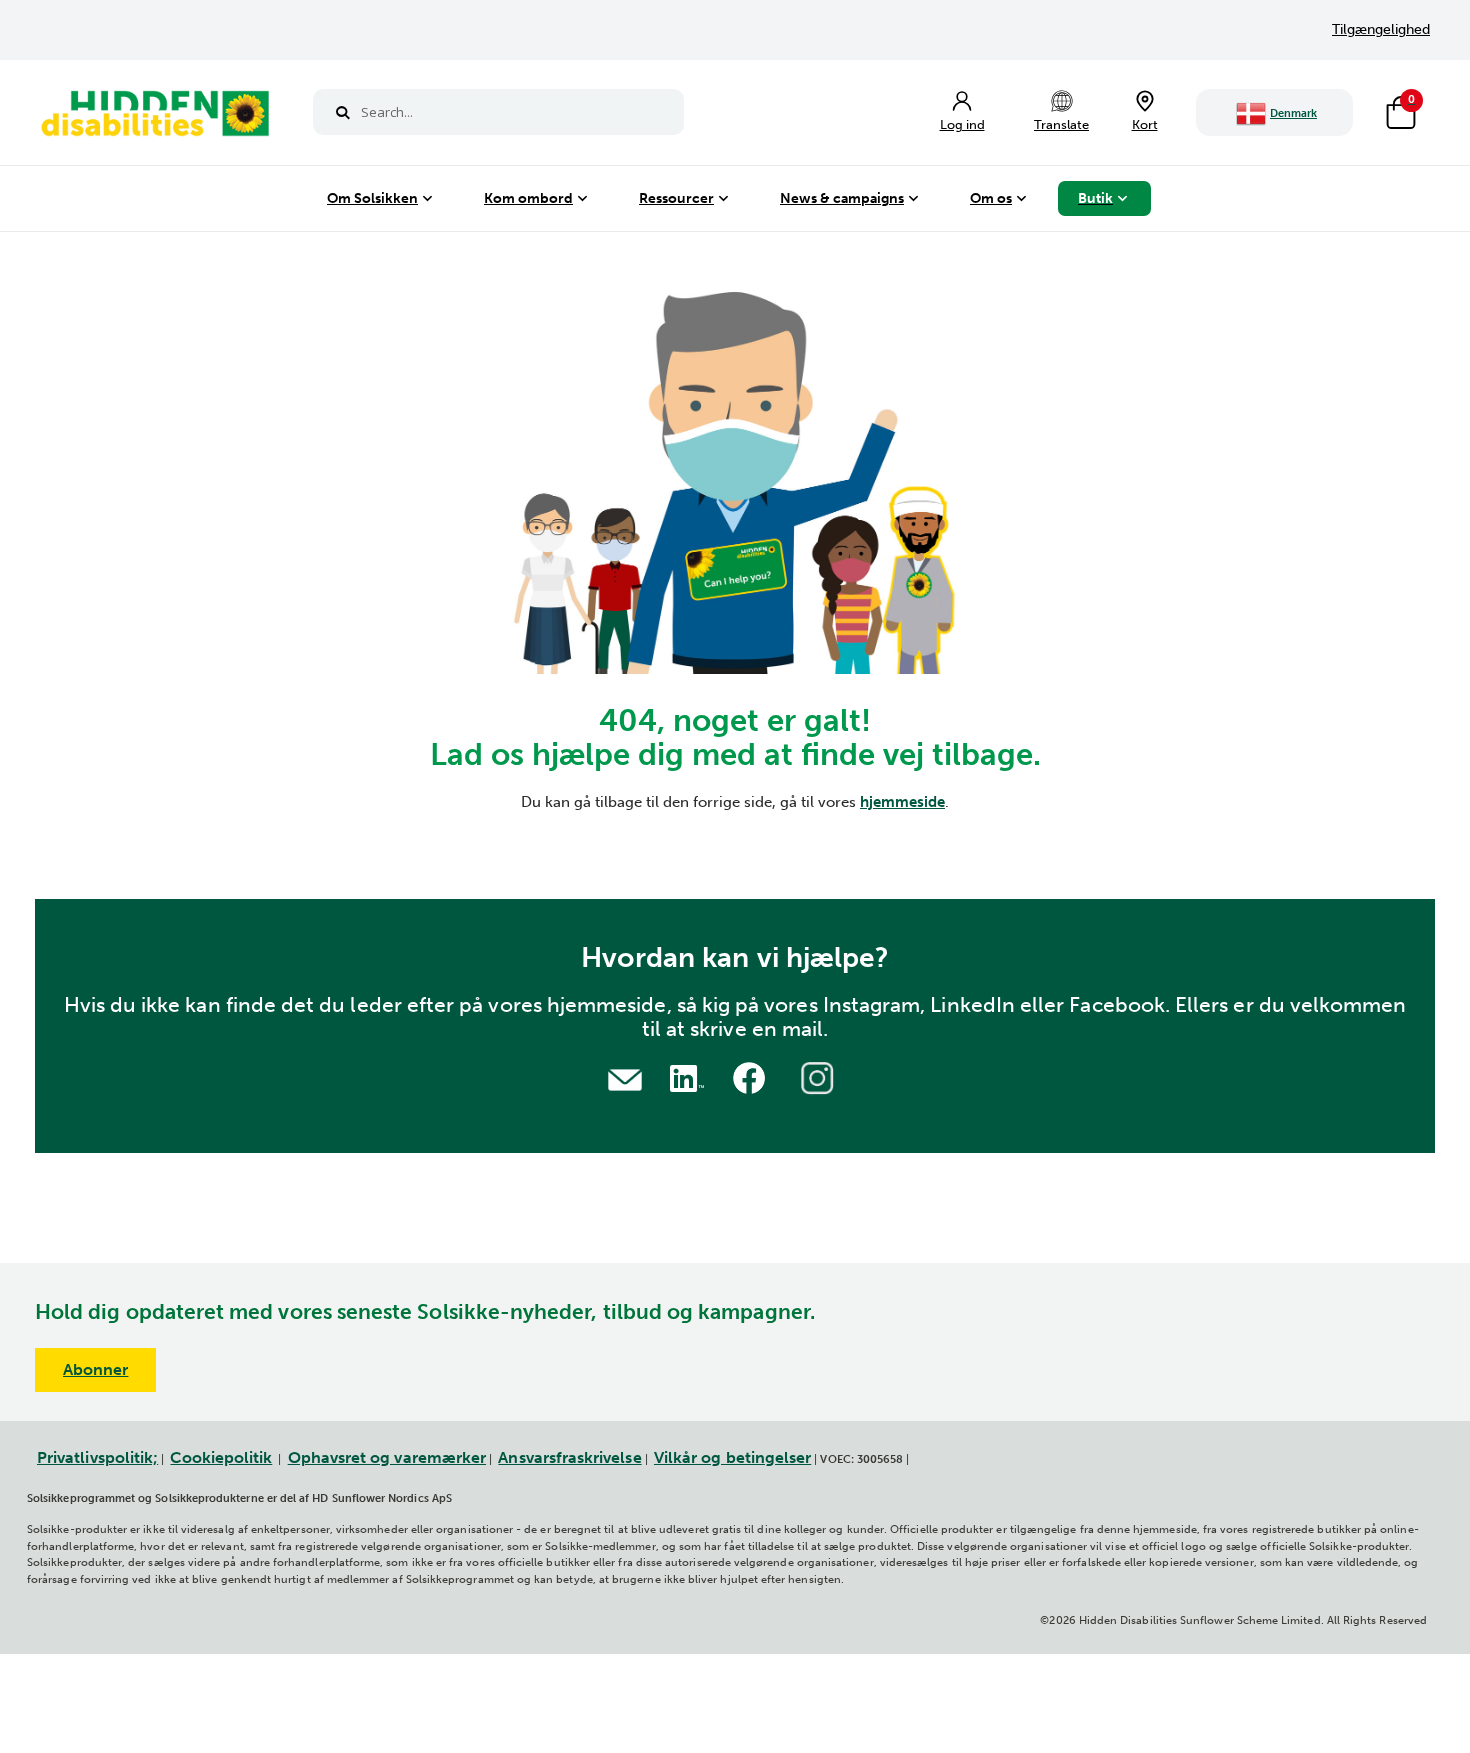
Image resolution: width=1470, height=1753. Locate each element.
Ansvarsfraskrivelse (569, 1457)
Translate (1061, 124)
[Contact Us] (625, 1077)
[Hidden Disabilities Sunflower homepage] (154, 118)
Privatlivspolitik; (97, 1457)
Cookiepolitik (221, 1457)
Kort (1145, 124)
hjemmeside (902, 802)
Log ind (962, 124)
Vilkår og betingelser (732, 1457)
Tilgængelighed (1381, 29)
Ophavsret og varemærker (387, 1457)
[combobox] (498, 112)
